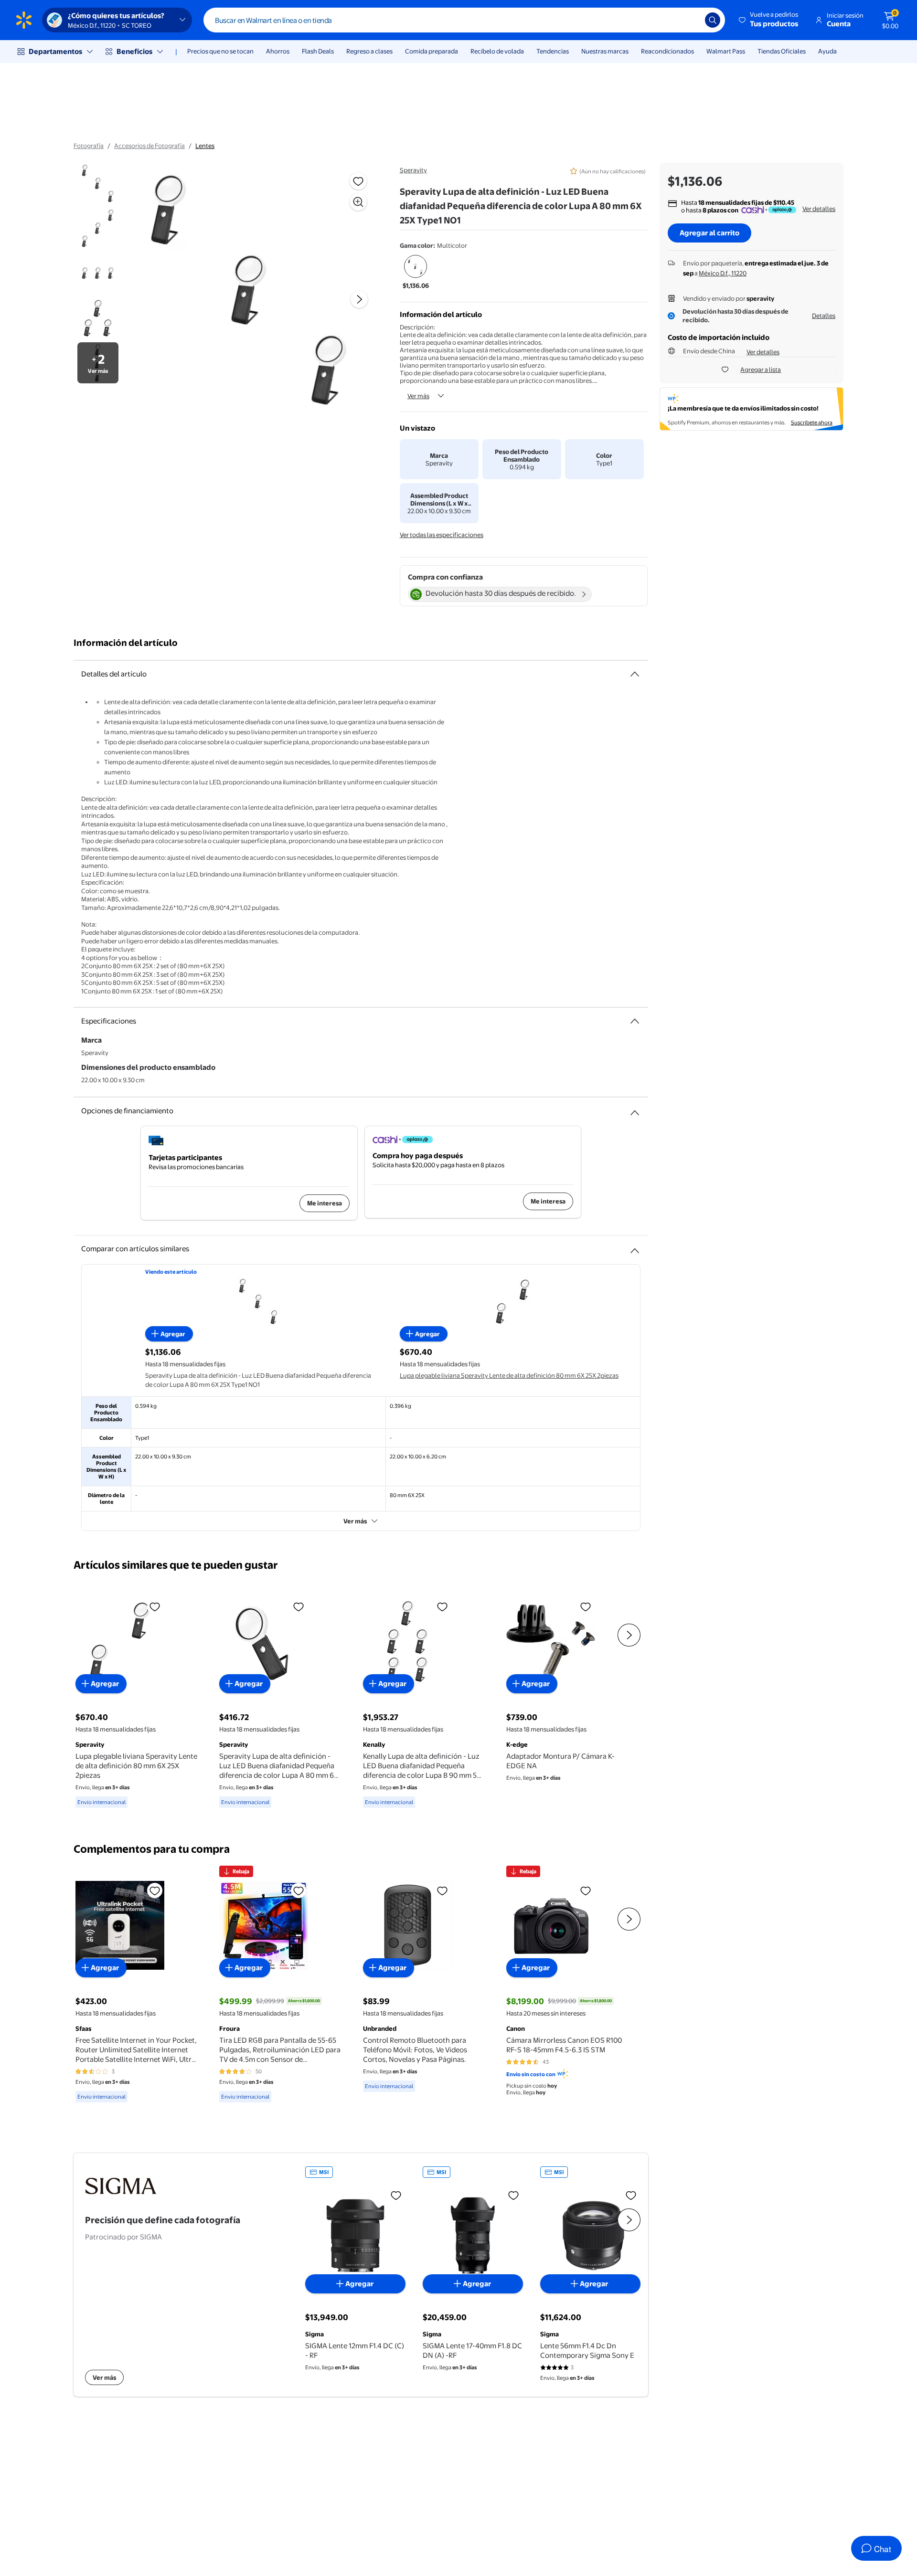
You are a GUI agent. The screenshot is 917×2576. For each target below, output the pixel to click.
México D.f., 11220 (723, 273)
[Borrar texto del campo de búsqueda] (691, 20)
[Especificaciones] (635, 1021)
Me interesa (325, 1203)
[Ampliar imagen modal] (358, 202)
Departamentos (55, 51)
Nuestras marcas (605, 51)
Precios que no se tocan (220, 51)
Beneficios (134, 51)
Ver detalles (819, 209)
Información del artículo (126, 643)
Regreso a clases (369, 51)
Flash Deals (318, 51)
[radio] (416, 273)
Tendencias (553, 51)
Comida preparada (432, 51)
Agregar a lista (761, 370)
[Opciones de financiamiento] (635, 1109)
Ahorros (278, 51)
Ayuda (827, 51)
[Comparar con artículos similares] (635, 1247)
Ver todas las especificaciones (442, 535)
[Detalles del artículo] (635, 674)
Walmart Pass (726, 51)
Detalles (824, 316)
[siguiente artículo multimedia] (359, 299)
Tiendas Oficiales (782, 51)
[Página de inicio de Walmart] (24, 20)
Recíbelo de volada (497, 51)
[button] (769, 20)
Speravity (413, 170)
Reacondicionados (667, 51)
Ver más (418, 396)
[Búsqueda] (713, 20)
